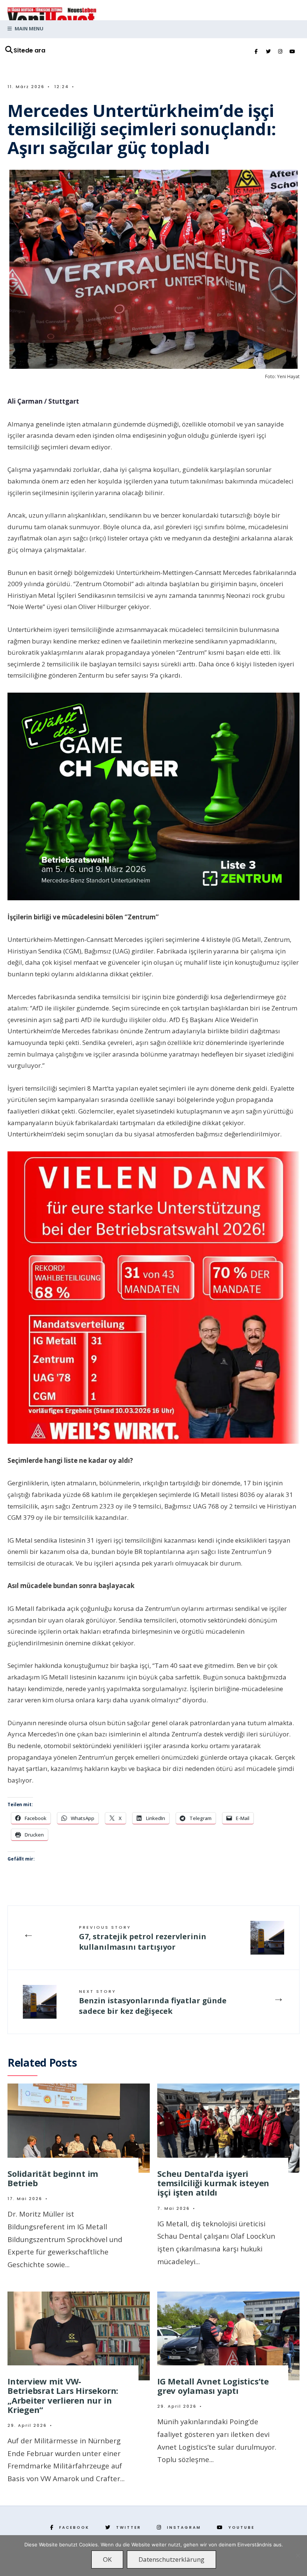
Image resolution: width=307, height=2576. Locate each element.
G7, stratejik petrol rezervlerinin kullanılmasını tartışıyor (143, 1938)
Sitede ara (29, 50)
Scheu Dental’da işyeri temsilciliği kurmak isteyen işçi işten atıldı (213, 2183)
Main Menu (28, 28)
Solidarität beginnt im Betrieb (53, 2178)
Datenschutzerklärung (171, 2559)
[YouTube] (292, 52)
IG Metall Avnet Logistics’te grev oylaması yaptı (213, 2386)
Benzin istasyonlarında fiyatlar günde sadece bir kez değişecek (153, 2002)
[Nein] (298, 2555)
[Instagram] (280, 52)
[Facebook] (256, 52)
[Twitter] (268, 52)
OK (107, 2559)
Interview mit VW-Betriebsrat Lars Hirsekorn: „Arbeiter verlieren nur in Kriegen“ (63, 2395)
